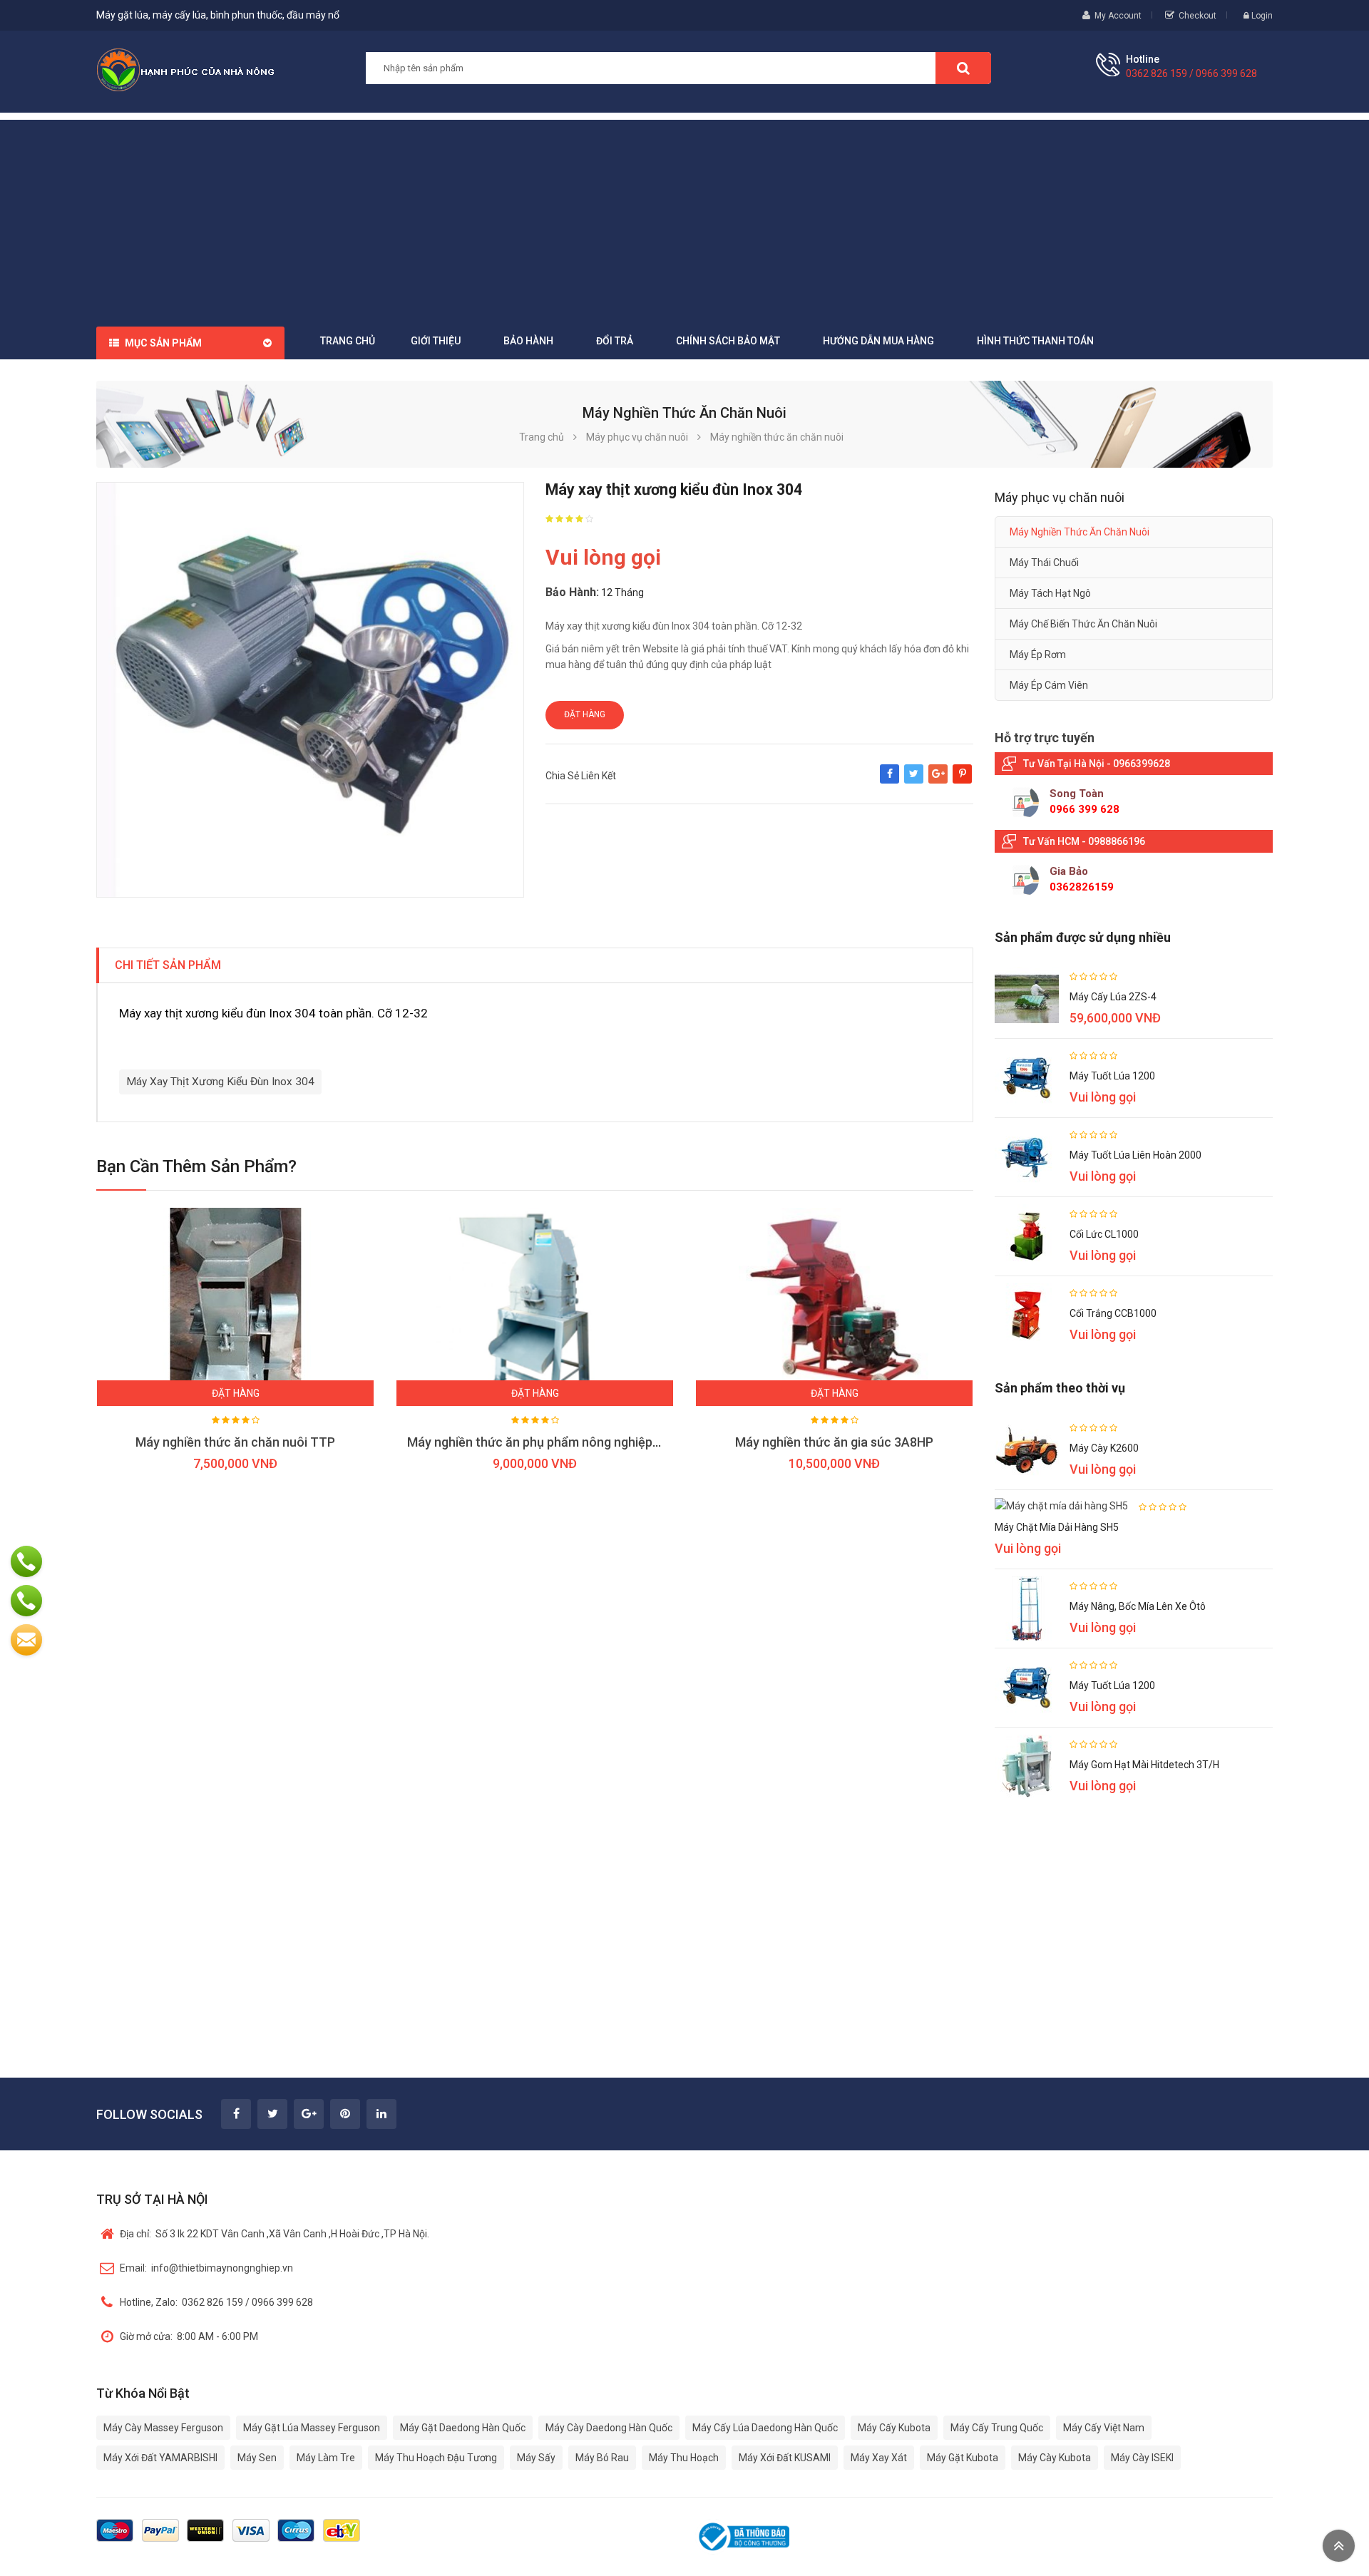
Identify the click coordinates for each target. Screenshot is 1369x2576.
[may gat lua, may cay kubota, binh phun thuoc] (185, 69)
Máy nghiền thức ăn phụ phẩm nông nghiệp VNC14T (555, 1442)
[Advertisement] (684, 220)
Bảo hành (528, 341)
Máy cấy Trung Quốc (997, 2428)
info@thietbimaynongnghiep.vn (206, 2268)
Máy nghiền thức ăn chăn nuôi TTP (235, 1442)
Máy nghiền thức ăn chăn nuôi (1080, 532)
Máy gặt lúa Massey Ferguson (312, 2428)
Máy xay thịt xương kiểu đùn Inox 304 (220, 1082)
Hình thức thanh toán (1035, 341)
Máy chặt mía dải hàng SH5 (1057, 1527)
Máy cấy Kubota (894, 2428)
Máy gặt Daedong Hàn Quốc (463, 2428)
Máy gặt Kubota (963, 2458)
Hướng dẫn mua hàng (878, 341)
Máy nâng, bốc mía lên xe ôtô (1138, 1606)
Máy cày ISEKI (1142, 2458)
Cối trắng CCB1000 (1113, 1313)
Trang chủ (348, 341)
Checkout (1198, 16)
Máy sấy (536, 2458)
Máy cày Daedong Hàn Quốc (609, 2428)
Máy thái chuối (1044, 563)
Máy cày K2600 (1104, 1448)
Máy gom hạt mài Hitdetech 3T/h (1144, 1765)
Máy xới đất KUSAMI (785, 2458)
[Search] (963, 68)
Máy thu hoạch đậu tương (436, 2458)
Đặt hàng (585, 714)
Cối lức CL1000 (1104, 1234)
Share (889, 781)
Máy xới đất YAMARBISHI (160, 2458)
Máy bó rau (602, 2458)
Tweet (914, 781)
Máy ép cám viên (1049, 685)
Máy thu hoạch (684, 2458)
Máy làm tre (326, 2458)
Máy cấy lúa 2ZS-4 (1113, 997)
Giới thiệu (436, 341)
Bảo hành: (572, 592)
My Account (1118, 16)
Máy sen (257, 2458)
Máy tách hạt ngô (1050, 593)
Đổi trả (615, 341)
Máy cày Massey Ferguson (163, 2428)
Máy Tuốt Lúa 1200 (1112, 1076)
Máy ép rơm (1038, 655)
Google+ (938, 781)
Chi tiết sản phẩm (168, 965)
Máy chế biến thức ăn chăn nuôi (1083, 624)
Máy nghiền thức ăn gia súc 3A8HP (834, 1442)
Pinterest (962, 781)
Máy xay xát (879, 2458)
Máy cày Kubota (1055, 2458)
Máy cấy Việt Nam (1104, 2428)
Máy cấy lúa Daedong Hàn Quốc (765, 2428)
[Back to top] (1339, 2546)
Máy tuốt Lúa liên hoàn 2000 (1135, 1155)
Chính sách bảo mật (728, 341)
